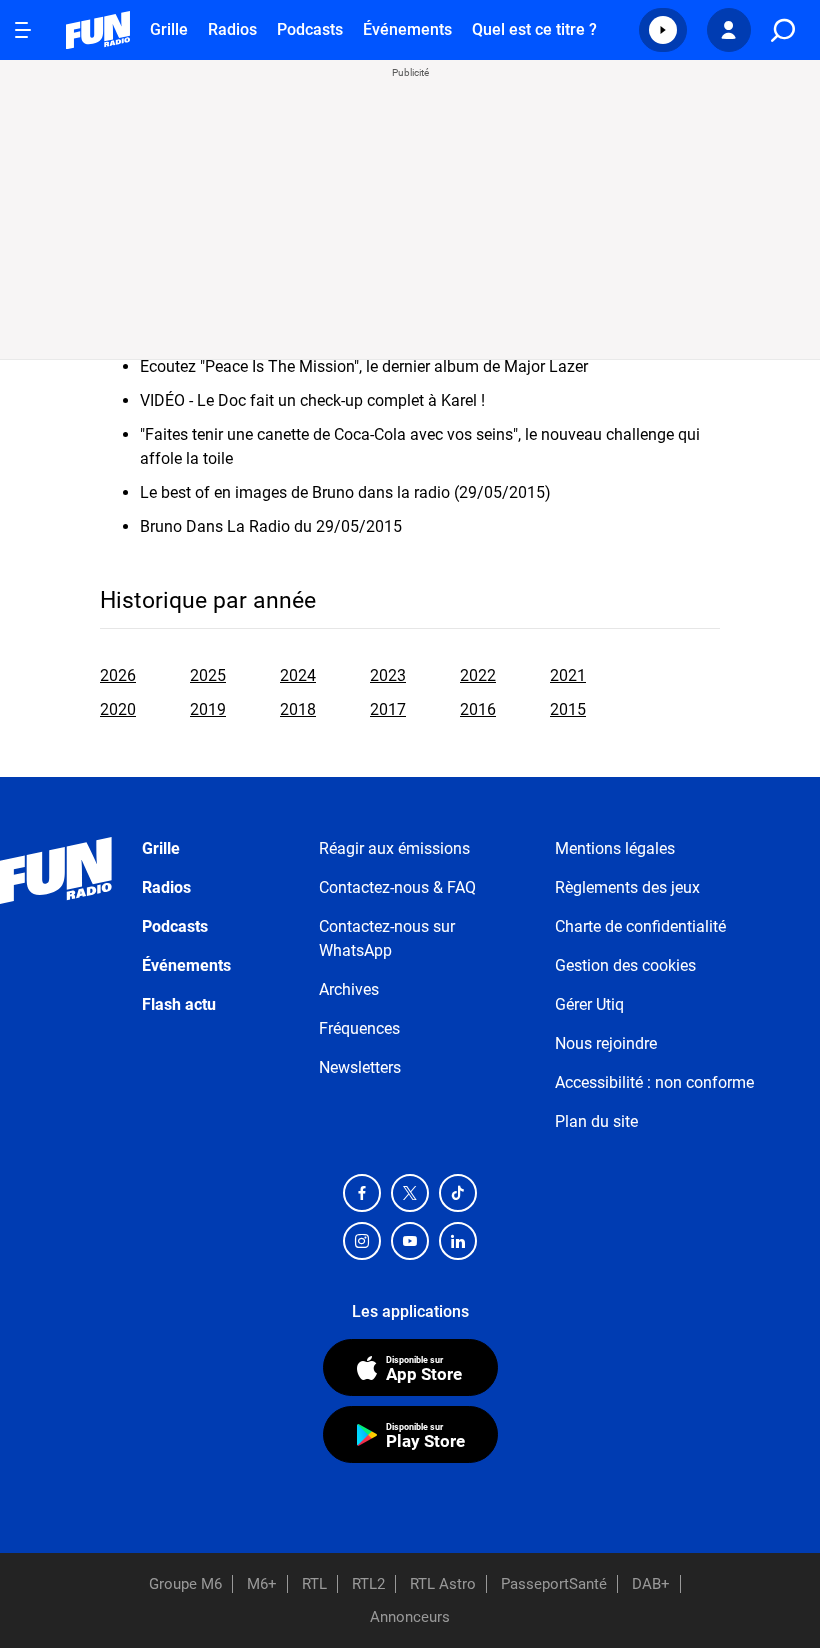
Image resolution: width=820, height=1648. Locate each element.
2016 (478, 709)
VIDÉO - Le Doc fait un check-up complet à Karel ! (312, 400)
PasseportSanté (554, 1584)
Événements (407, 29)
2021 (568, 675)
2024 (298, 675)
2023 (388, 675)
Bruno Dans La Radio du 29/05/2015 (271, 526)
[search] (783, 30)
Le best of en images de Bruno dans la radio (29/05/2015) (345, 492)
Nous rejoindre (606, 1043)
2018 (298, 709)
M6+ (262, 1584)
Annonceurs (410, 1617)
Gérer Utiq (589, 1004)
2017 (388, 709)
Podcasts (310, 29)
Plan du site (596, 1121)
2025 (208, 675)
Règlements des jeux (627, 887)
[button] (663, 30)
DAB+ (651, 1584)
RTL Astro (443, 1584)
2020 (118, 709)
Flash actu (179, 1004)
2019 (208, 709)
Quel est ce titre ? (534, 29)
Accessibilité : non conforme (654, 1082)
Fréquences (359, 1028)
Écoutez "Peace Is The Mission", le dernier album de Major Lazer (364, 366)
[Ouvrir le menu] (23, 30)
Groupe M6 (185, 1584)
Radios (232, 29)
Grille (169, 29)
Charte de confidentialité (640, 926)
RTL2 (368, 1584)
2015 (568, 709)
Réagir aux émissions (394, 848)
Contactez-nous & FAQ (397, 887)
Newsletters (360, 1067)
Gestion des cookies (625, 965)
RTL (314, 1584)
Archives (349, 989)
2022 (478, 675)
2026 (118, 675)
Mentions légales (615, 848)
